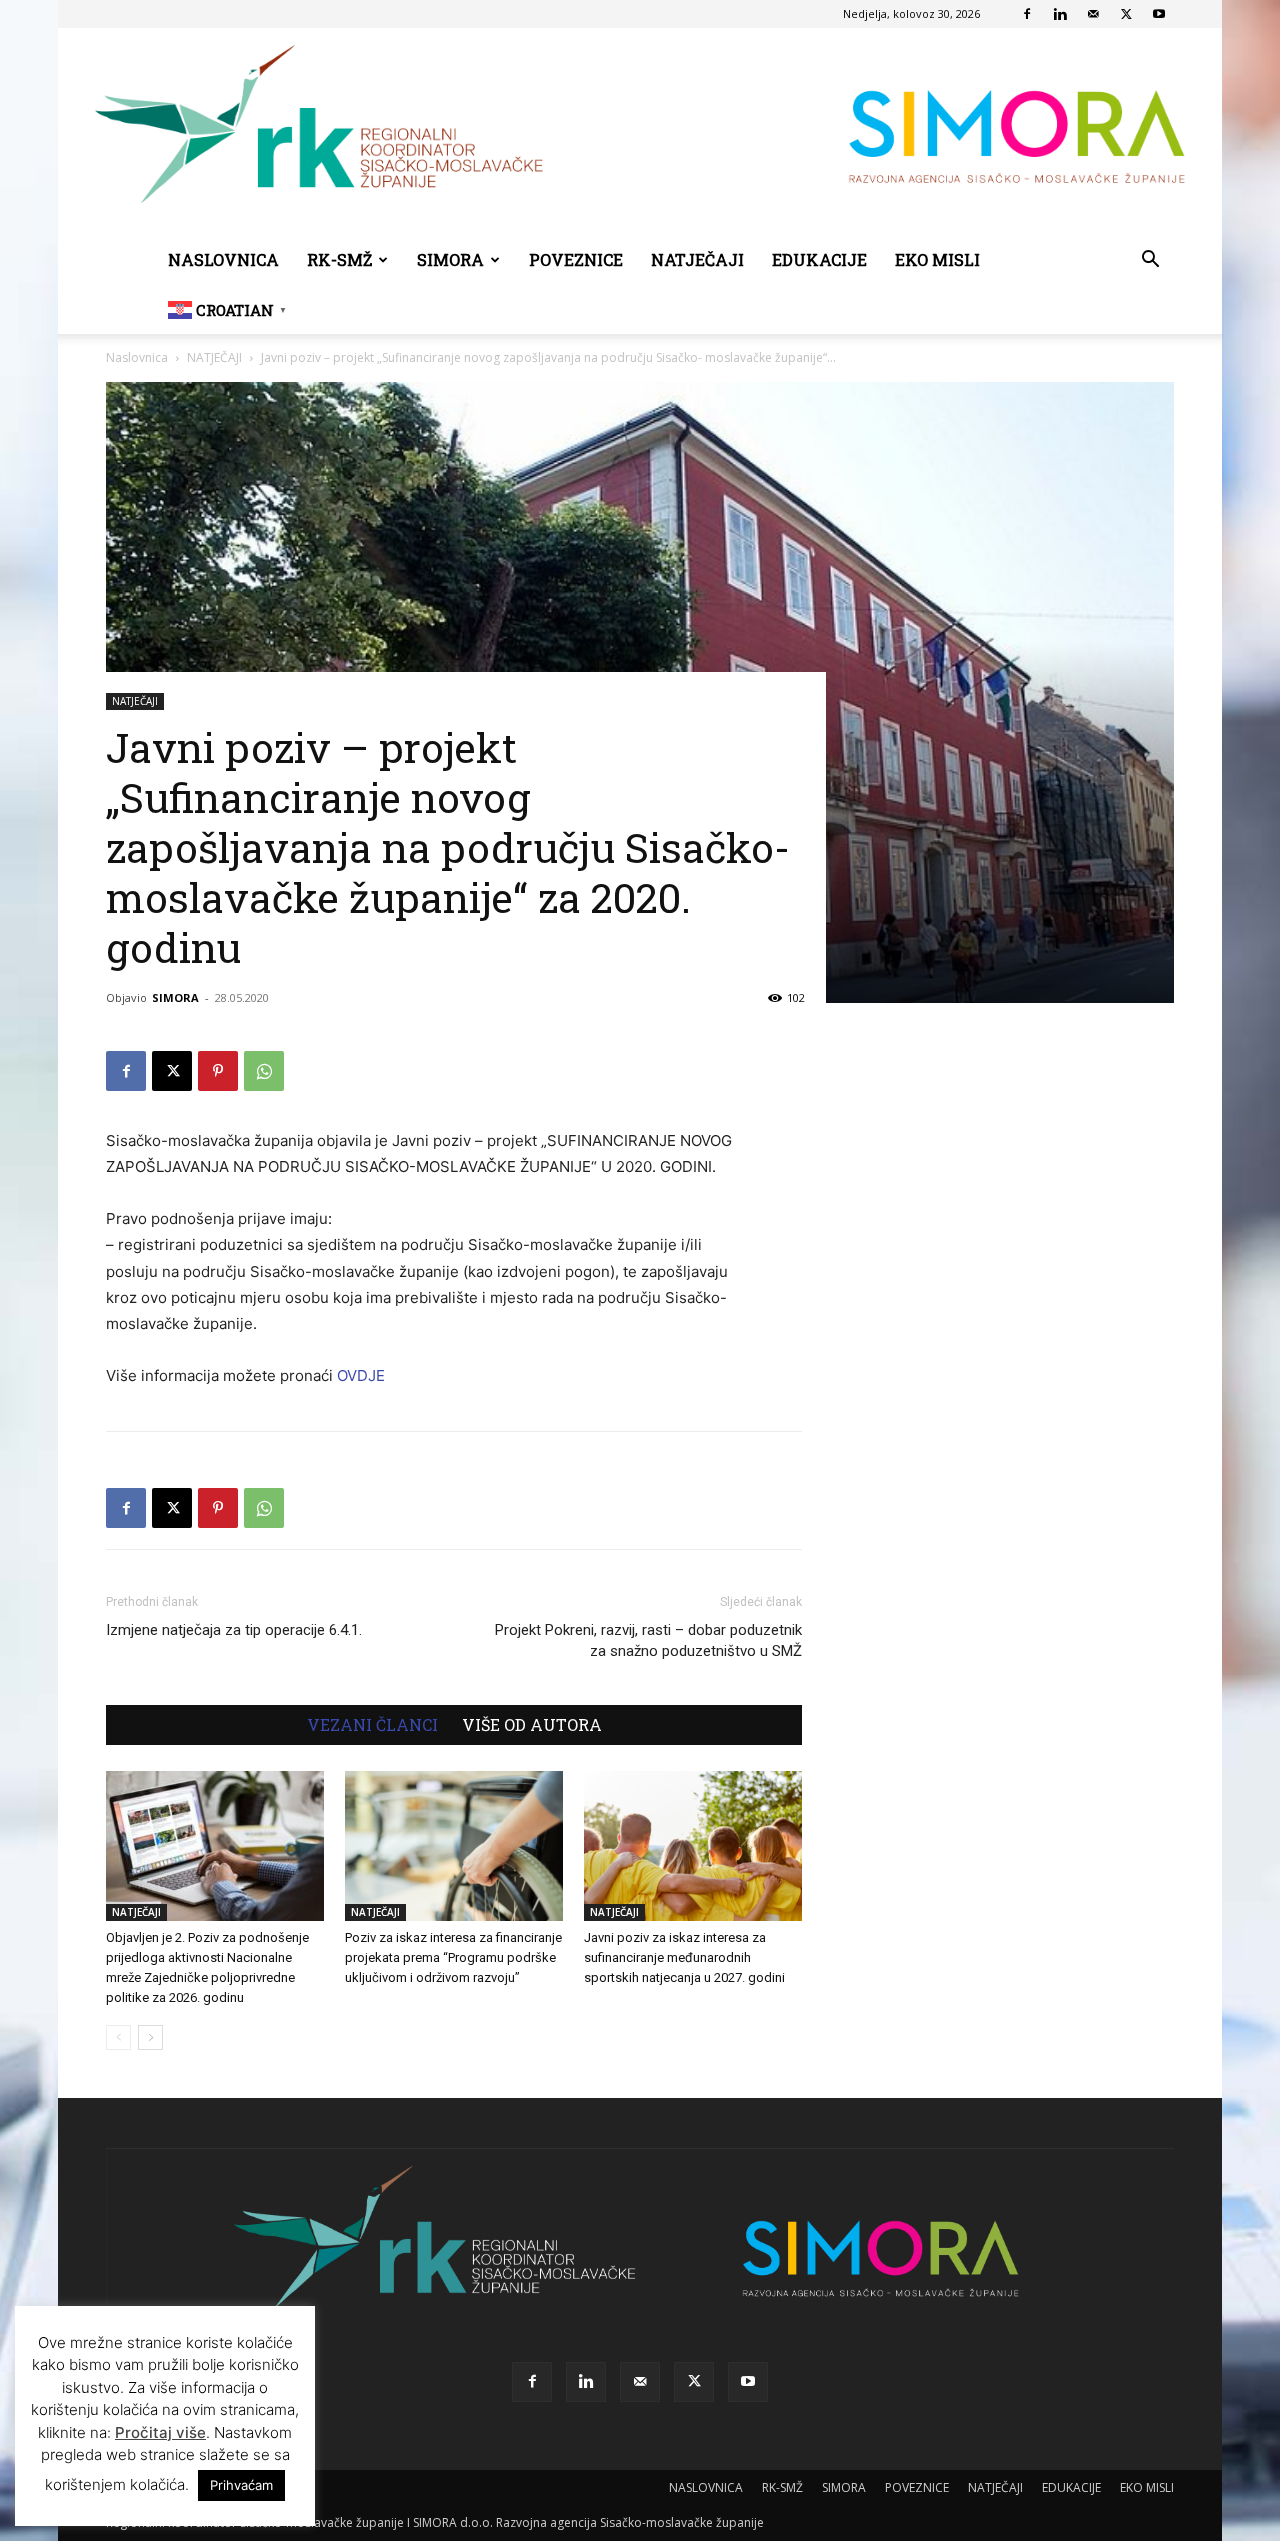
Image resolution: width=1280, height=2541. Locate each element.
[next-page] (150, 2037)
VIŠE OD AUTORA (532, 1725)
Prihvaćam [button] (241, 2485)
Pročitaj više (160, 2432)
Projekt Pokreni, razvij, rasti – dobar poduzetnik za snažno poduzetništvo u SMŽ (648, 1640)
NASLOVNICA (223, 259)
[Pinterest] (218, 1071)
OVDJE (361, 1375)
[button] (1150, 261)
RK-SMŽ (339, 259)
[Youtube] (1159, 14)
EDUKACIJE (819, 259)
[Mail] (1093, 14)
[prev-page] (118, 2037)
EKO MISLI (937, 259)
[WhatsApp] (264, 1071)
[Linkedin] (1060, 14)
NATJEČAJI (697, 259)
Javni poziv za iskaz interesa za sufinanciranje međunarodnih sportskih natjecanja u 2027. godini (684, 1957)
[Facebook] (1027, 14)
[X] (1126, 14)
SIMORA (450, 259)
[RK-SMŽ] (640, 132)
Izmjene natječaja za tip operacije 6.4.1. (234, 1630)
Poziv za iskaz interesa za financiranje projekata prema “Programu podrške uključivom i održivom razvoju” (453, 1957)
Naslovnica (137, 357)
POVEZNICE (576, 259)
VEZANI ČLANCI (372, 1725)
